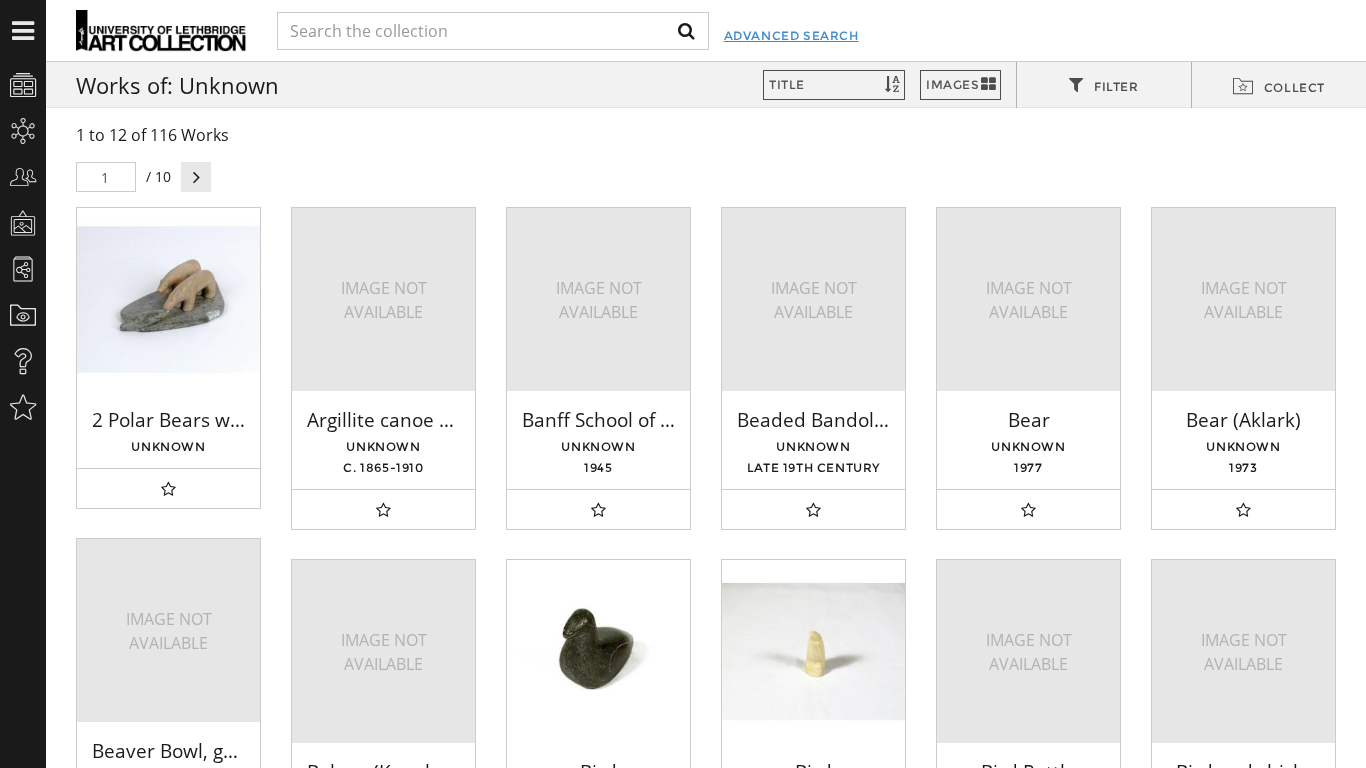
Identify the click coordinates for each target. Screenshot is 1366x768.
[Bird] (598, 651)
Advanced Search (791, 35)
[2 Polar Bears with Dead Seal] (168, 299)
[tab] (1104, 86)
